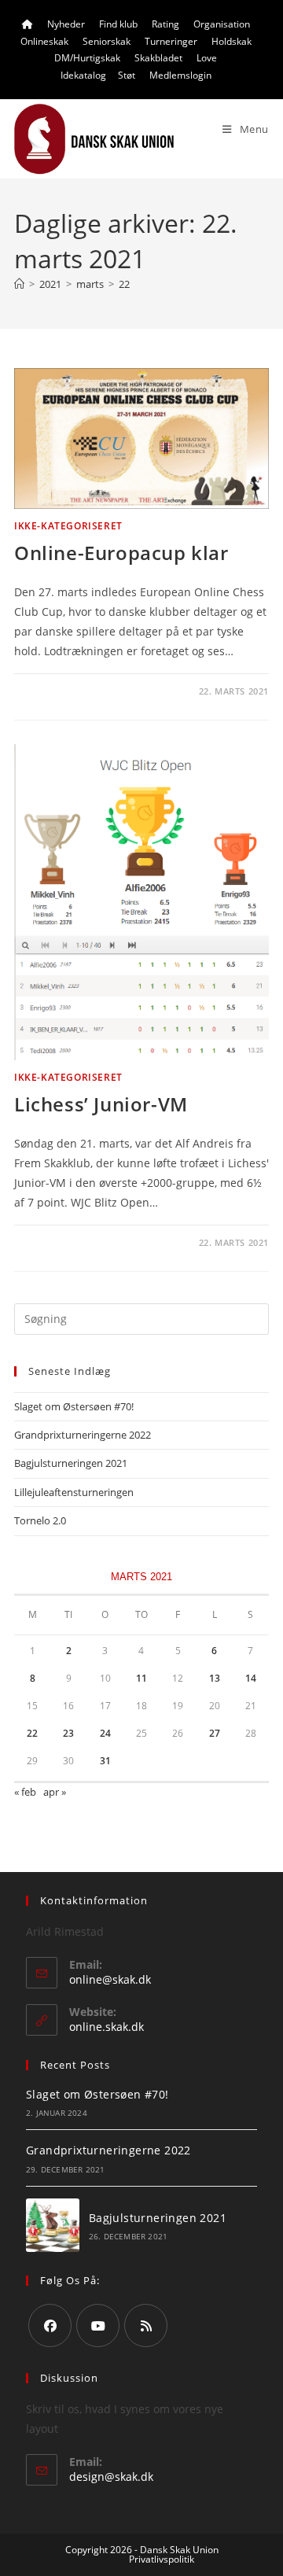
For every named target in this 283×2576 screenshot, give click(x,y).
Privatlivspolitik (162, 2559)
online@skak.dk (110, 1979)
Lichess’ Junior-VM (101, 1104)
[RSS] (146, 2325)
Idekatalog (83, 75)
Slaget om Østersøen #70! (74, 1406)
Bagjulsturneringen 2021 (71, 1463)
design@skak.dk (111, 2476)
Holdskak (232, 41)
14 (251, 1678)
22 (124, 284)
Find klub (118, 24)
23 (68, 1733)
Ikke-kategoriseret (68, 526)
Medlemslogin (180, 75)
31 (105, 1761)
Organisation (222, 24)
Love (207, 58)
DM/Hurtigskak (87, 58)
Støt (127, 75)
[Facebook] (50, 2325)
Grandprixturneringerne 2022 (83, 1435)
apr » (55, 1792)
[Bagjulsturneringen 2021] (53, 2225)
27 (215, 1733)
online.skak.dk (107, 2027)
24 (105, 1733)
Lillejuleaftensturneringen (74, 1492)
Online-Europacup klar (121, 553)
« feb (25, 1792)
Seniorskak (107, 41)
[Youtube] (98, 2325)
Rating (165, 24)
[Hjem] (19, 284)
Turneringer (171, 41)
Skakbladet (158, 58)
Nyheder (66, 24)
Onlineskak (44, 41)
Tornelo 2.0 (40, 1520)
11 (141, 1678)
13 (215, 1678)
